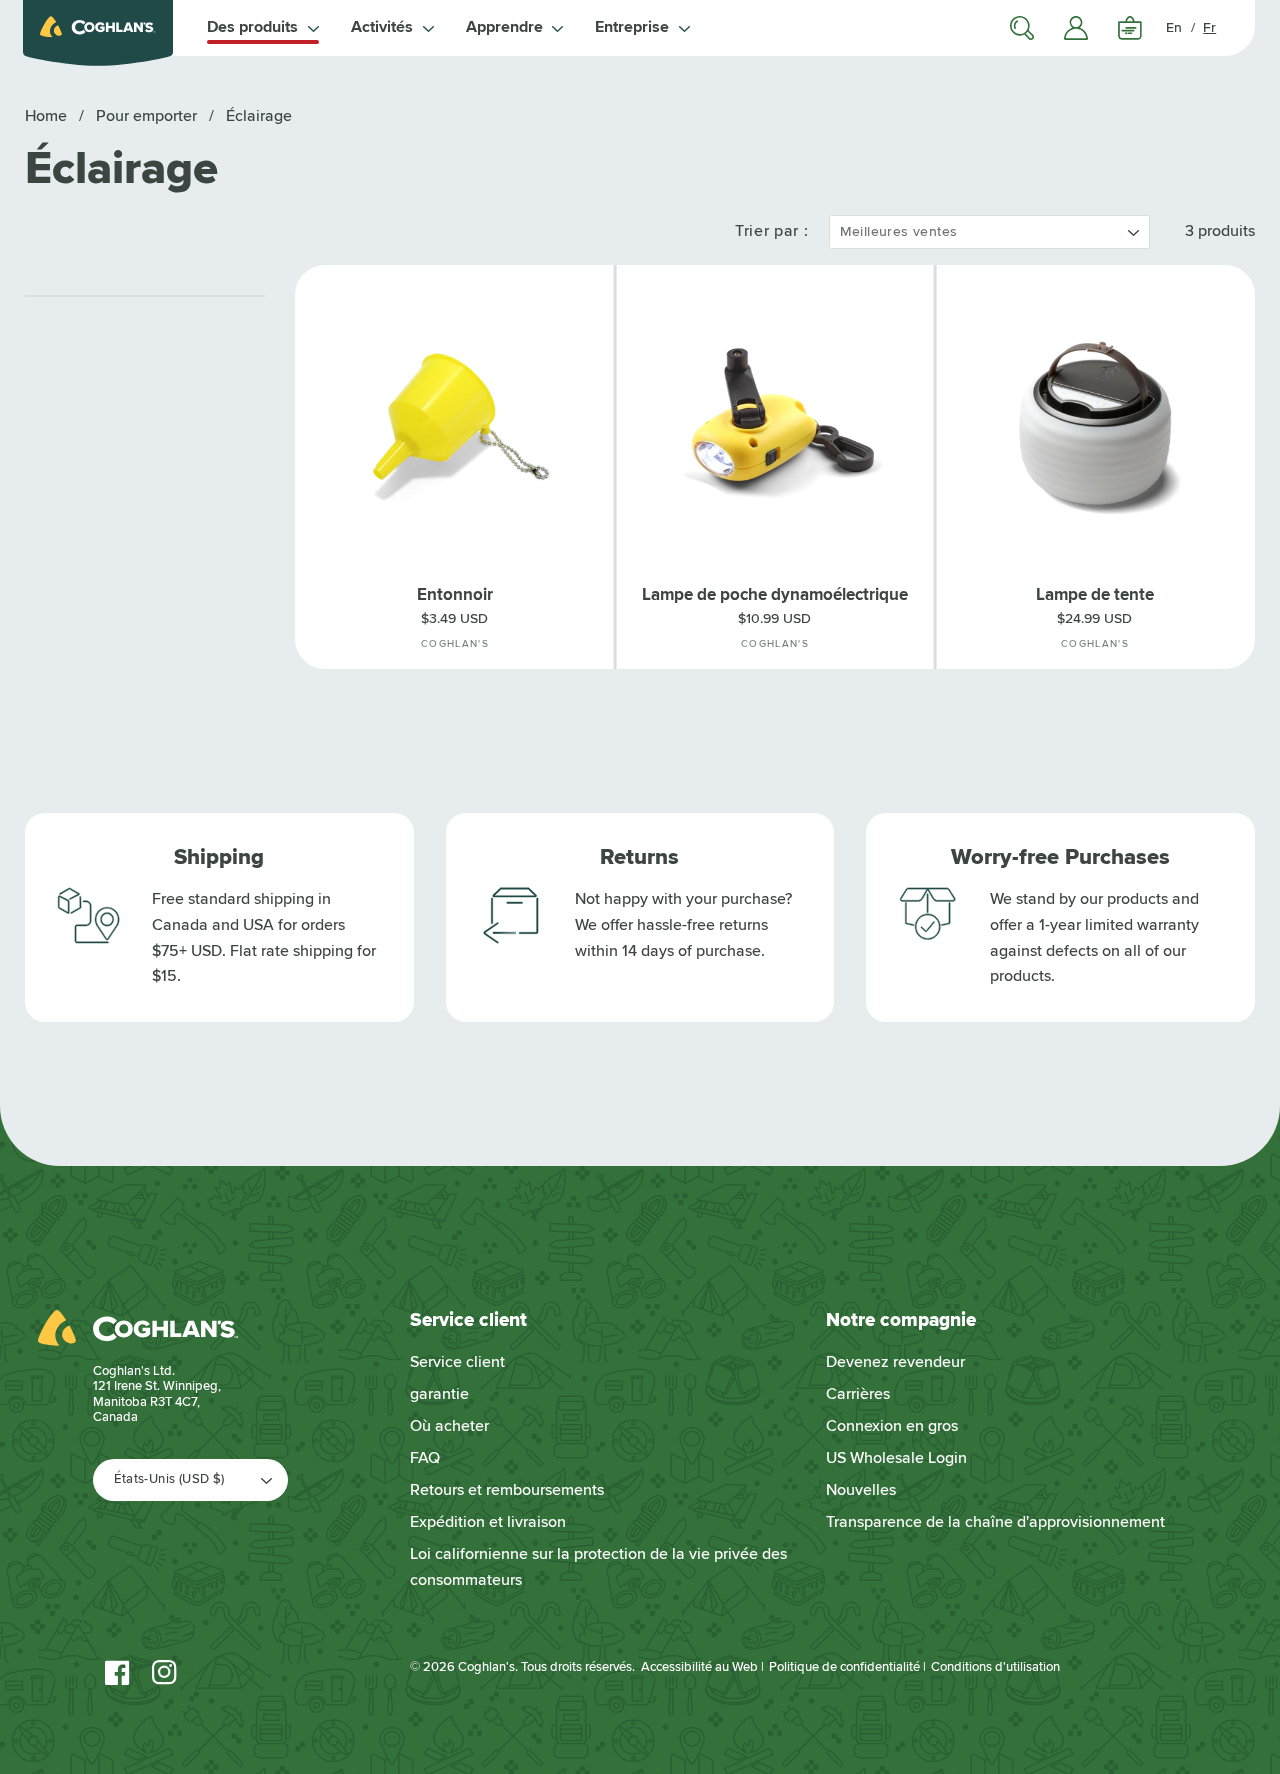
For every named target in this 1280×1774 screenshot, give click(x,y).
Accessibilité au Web (699, 1667)
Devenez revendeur (895, 1362)
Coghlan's (486, 1667)
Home (46, 116)
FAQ (425, 1458)
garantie (439, 1394)
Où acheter (449, 1426)
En (1174, 27)
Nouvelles (861, 1490)
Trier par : (772, 231)
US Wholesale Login (896, 1458)
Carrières (858, 1394)
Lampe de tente (1095, 595)
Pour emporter (148, 116)
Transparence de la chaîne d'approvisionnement (995, 1522)
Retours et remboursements (507, 1490)
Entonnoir (455, 595)
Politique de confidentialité (844, 1667)
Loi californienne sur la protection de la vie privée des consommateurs (598, 1567)
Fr (1209, 27)
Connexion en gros (892, 1426)
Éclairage (259, 116)
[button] (263, 28)
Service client (457, 1362)
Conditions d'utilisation (995, 1667)
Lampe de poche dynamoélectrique (775, 595)
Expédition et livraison (488, 1522)
